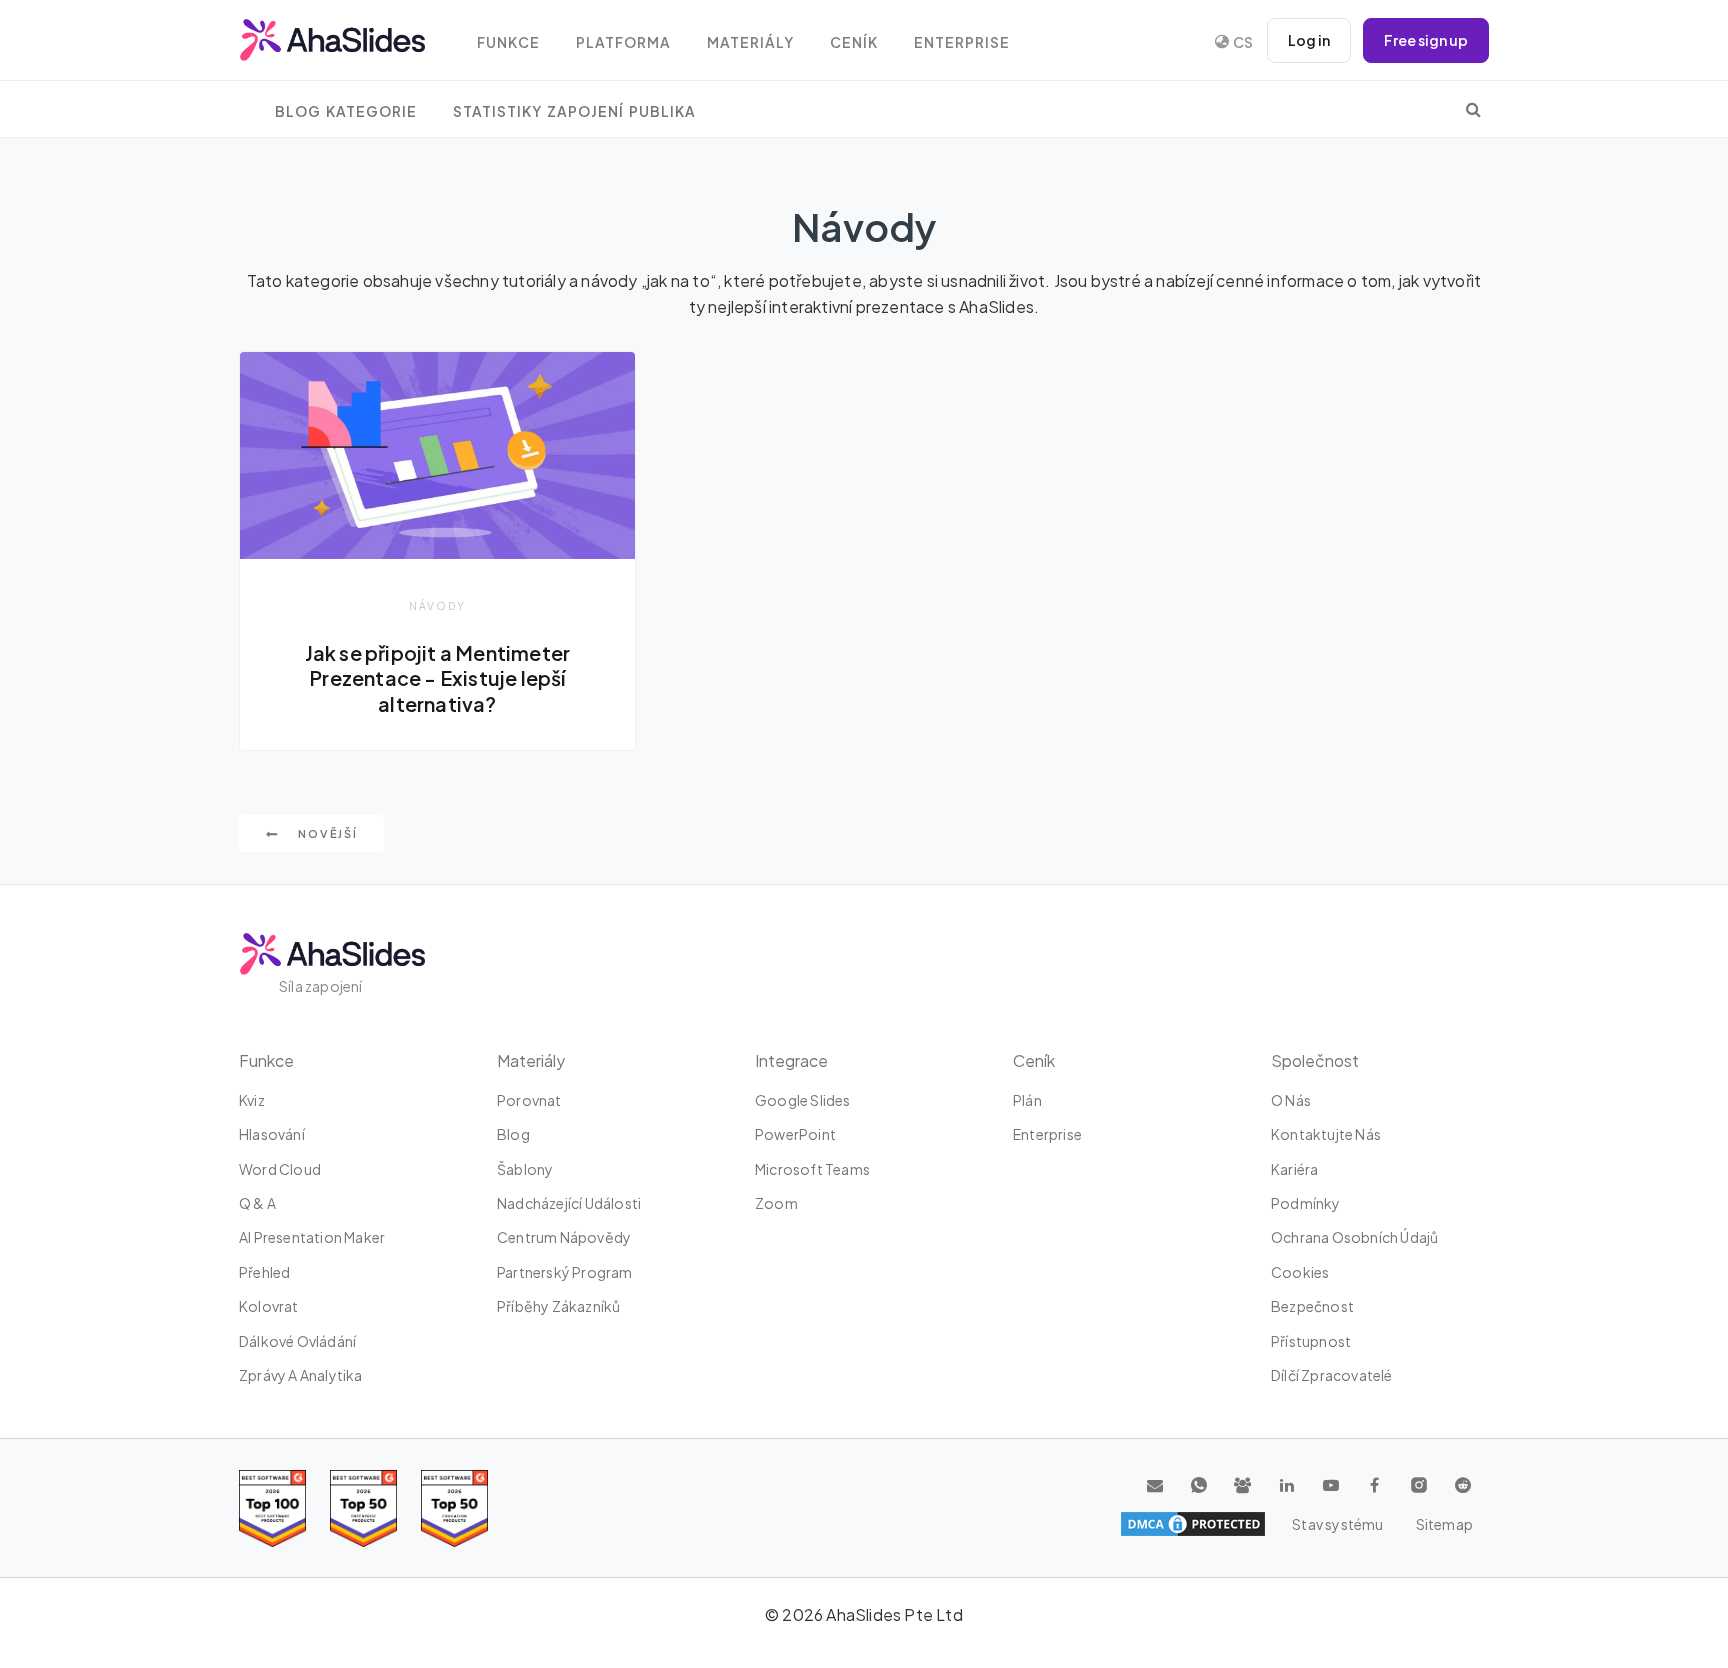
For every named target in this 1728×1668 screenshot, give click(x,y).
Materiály (750, 42)
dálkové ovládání (297, 1341)
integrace (791, 1060)
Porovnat (529, 1100)
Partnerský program (565, 1272)
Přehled (264, 1272)
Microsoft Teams (812, 1169)
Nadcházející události (569, 1203)
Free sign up (1426, 40)
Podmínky (1306, 1203)
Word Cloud (280, 1169)
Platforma (623, 42)
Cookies (1300, 1272)
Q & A (257, 1203)
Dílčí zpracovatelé (1332, 1375)
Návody (437, 605)
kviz (252, 1100)
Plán (1027, 1100)
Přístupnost (1311, 1341)
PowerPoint (795, 1134)
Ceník (854, 42)
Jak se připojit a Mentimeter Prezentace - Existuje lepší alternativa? (438, 678)
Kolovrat (269, 1306)
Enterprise (962, 42)
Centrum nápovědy (564, 1237)
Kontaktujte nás (1326, 1134)
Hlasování (272, 1134)
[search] (1473, 109)
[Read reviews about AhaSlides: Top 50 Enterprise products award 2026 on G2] (454, 1508)
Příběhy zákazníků (558, 1306)
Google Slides (803, 1100)
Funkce (508, 42)
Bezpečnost (1312, 1306)
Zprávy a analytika (301, 1375)
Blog (513, 1134)
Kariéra (1294, 1169)
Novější (326, 833)
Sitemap (1444, 1524)
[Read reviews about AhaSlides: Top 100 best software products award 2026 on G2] (272, 1508)
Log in (1309, 40)
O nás (1291, 1100)
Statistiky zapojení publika (574, 111)
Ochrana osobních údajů (1354, 1237)
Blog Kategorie (346, 111)
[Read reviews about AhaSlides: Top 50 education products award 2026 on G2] (363, 1508)
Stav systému (1337, 1524)
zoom (776, 1203)
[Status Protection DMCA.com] (1193, 1524)
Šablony (525, 1169)
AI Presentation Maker (312, 1237)
